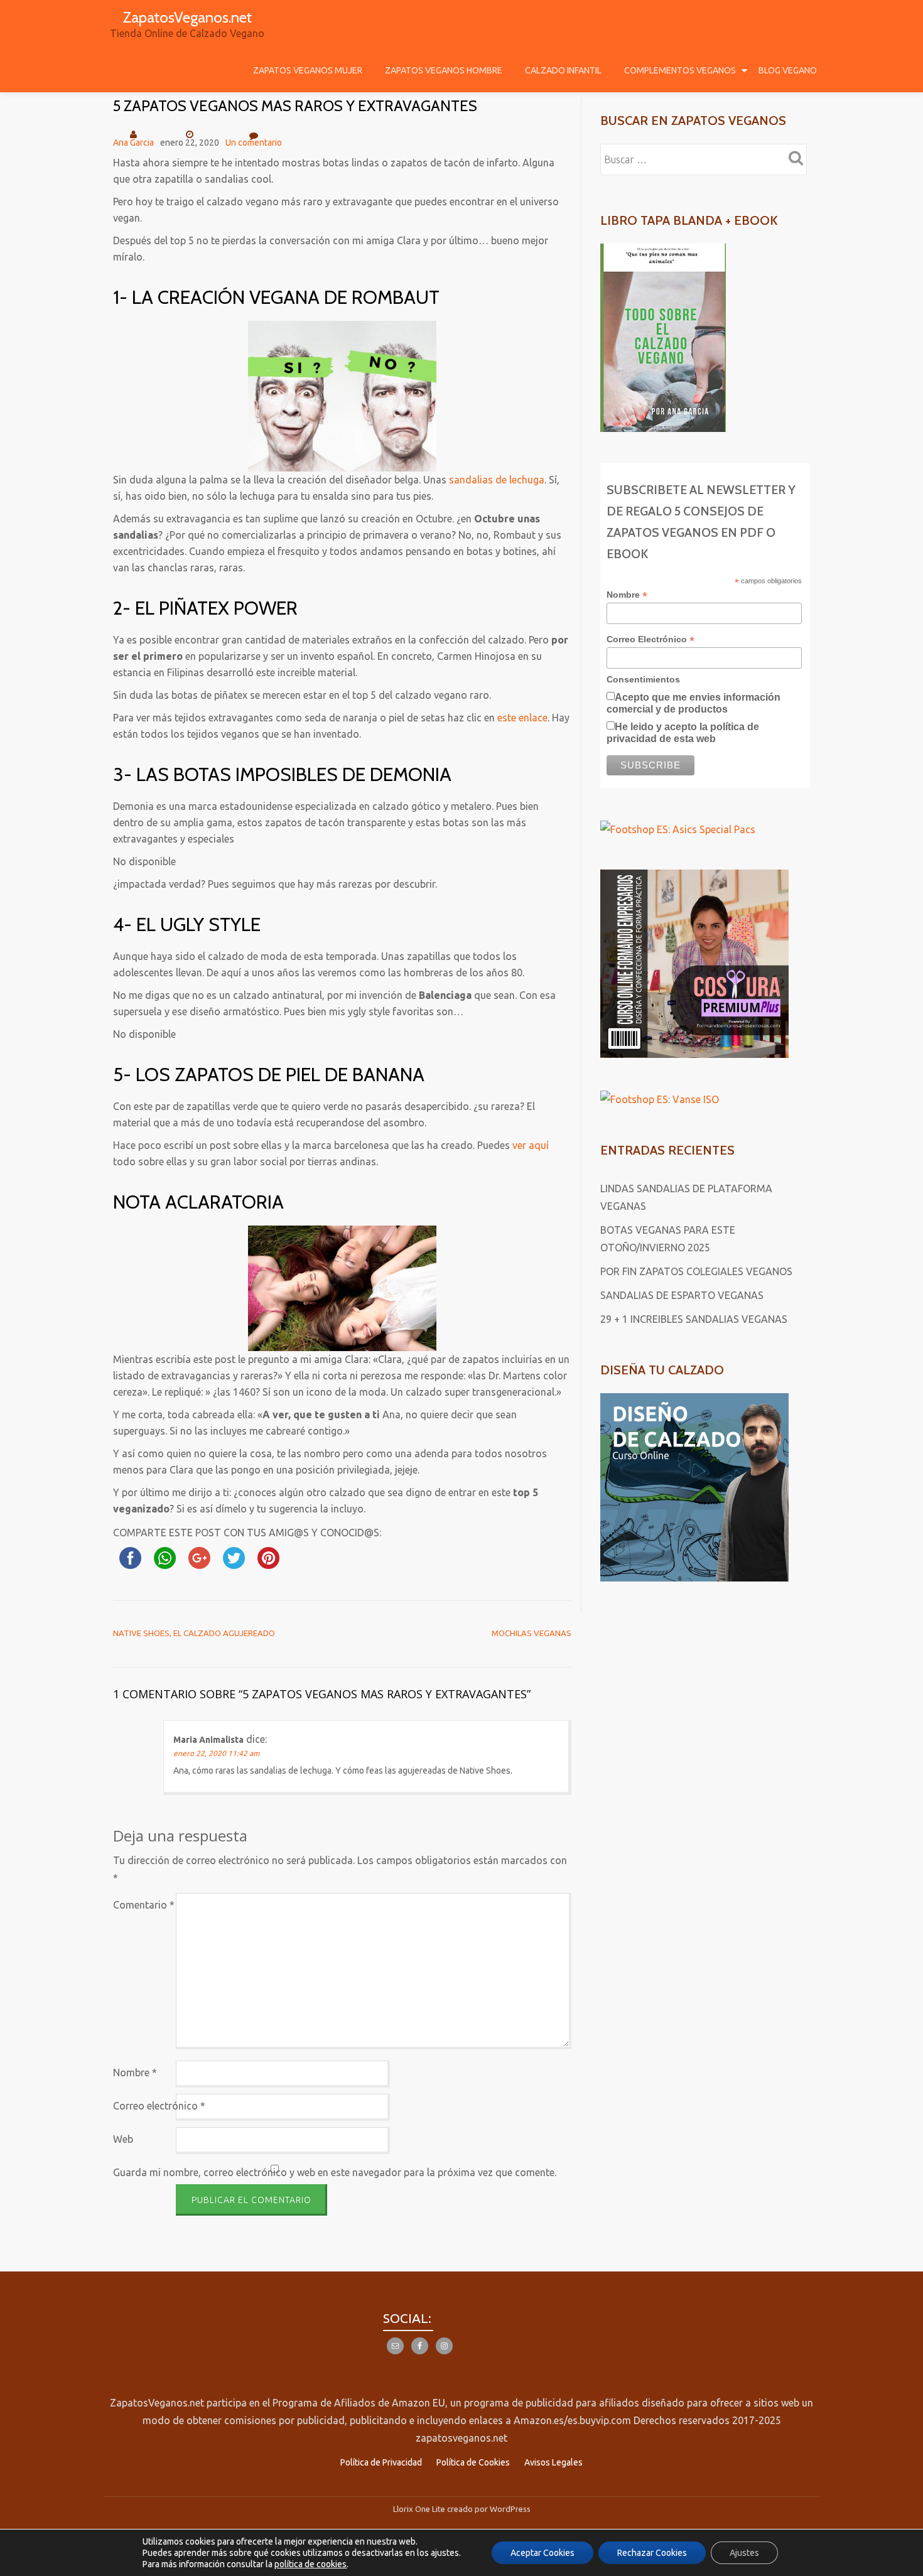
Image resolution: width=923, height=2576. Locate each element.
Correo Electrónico (650, 639)
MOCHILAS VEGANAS (532, 1633)
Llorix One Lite (420, 2509)
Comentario (144, 1905)
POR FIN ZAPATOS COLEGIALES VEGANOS (696, 1271)
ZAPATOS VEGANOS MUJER (308, 70)
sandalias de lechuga (497, 480)
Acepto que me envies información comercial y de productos (694, 703)
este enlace (522, 718)
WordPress (510, 2509)
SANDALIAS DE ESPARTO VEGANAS (682, 1295)
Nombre (135, 2072)
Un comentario (254, 143)
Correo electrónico (159, 2106)
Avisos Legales (553, 2462)
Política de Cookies (473, 2462)
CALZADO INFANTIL (563, 70)
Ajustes (744, 2553)
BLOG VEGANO (788, 70)
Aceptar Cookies (542, 2553)
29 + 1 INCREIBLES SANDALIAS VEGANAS (694, 1319)
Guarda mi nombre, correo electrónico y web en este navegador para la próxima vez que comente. (335, 2172)
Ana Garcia (133, 143)
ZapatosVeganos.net (187, 17)
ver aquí (531, 1145)
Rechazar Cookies (652, 2553)
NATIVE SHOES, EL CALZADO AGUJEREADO (194, 1633)
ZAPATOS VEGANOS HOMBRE (444, 70)
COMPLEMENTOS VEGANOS (680, 70)
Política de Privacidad (381, 2462)
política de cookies (310, 2564)
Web (123, 2139)
